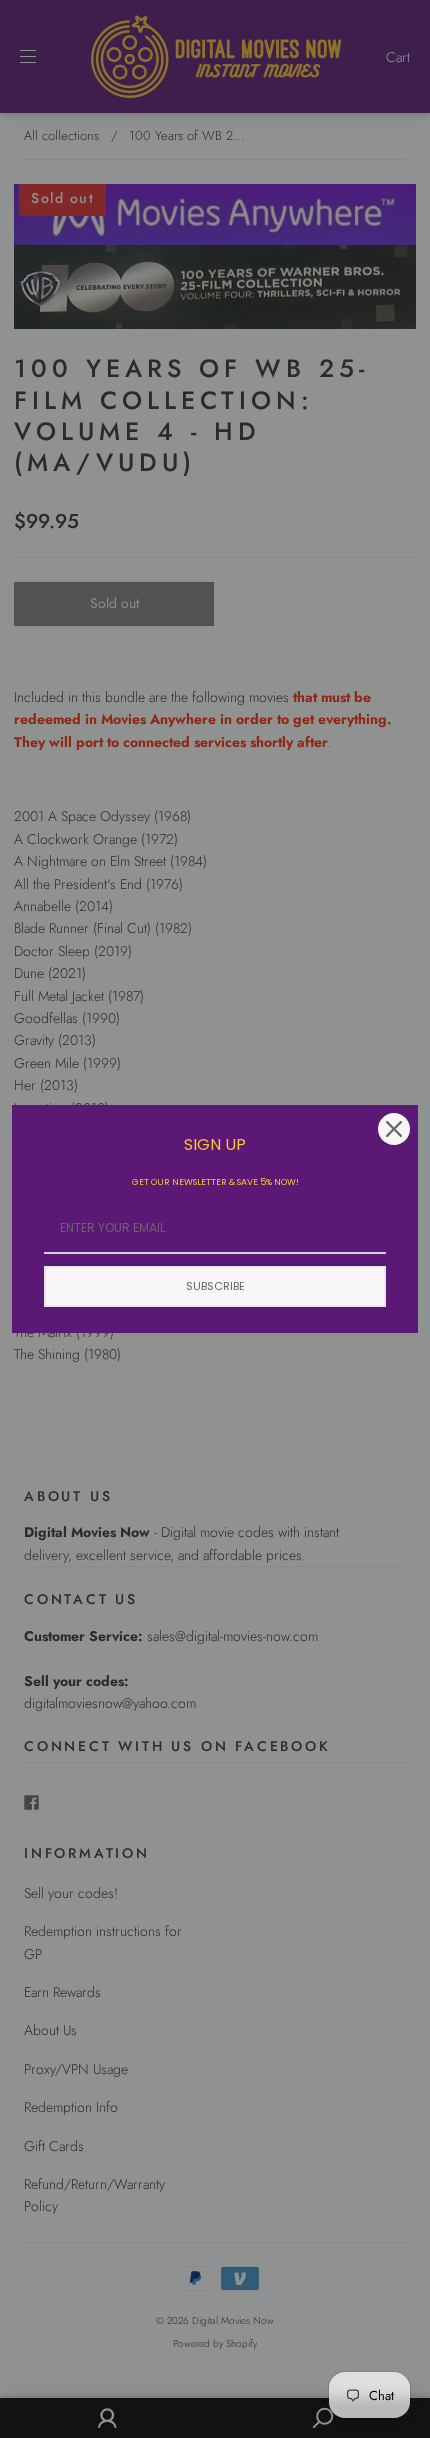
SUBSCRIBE (215, 1286)
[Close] (394, 1129)
